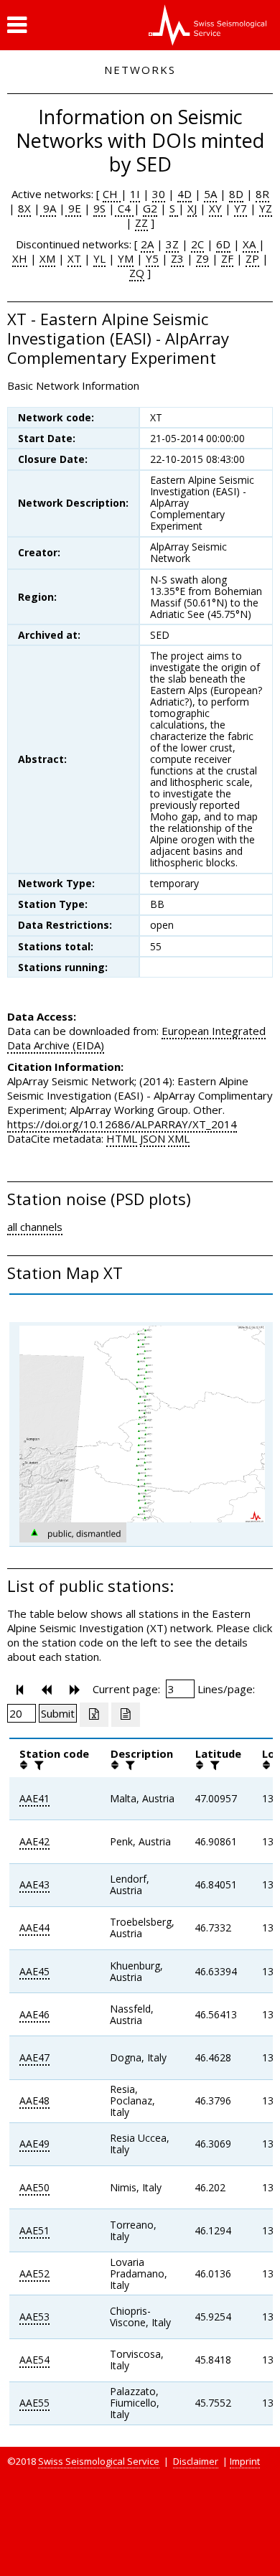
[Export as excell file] (94, 1715)
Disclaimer (196, 2461)
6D (223, 244)
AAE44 (34, 1928)
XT (74, 258)
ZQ (137, 273)
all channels (35, 1227)
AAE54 (34, 2360)
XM (47, 258)
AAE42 (34, 1841)
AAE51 (34, 2230)
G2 (150, 208)
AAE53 (34, 2317)
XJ (192, 208)
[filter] (37, 1765)
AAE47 (34, 2057)
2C (197, 244)
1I (135, 194)
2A (147, 244)
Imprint (245, 2461)
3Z (172, 244)
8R (262, 194)
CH (112, 194)
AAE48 (34, 2100)
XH (20, 258)
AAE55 (34, 2403)
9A (48, 208)
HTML (122, 1138)
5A (210, 194)
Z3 (177, 258)
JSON (153, 1138)
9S (99, 208)
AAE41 (34, 1798)
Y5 (152, 258)
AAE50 (34, 2187)
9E (73, 208)
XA (251, 244)
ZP (252, 258)
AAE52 (34, 2273)
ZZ (141, 223)
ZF (227, 258)
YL (99, 258)
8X (24, 208)
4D (185, 194)
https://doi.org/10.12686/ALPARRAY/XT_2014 (122, 1124)
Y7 (241, 208)
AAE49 (34, 2144)
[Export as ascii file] (126, 1715)
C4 (124, 208)
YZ (266, 208)
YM (126, 258)
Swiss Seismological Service (99, 2461)
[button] (17, 25)
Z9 (202, 258)
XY (215, 208)
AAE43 (34, 1884)
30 (159, 194)
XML (179, 1138)
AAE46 (34, 2014)
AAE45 (34, 1971)
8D (236, 194)
